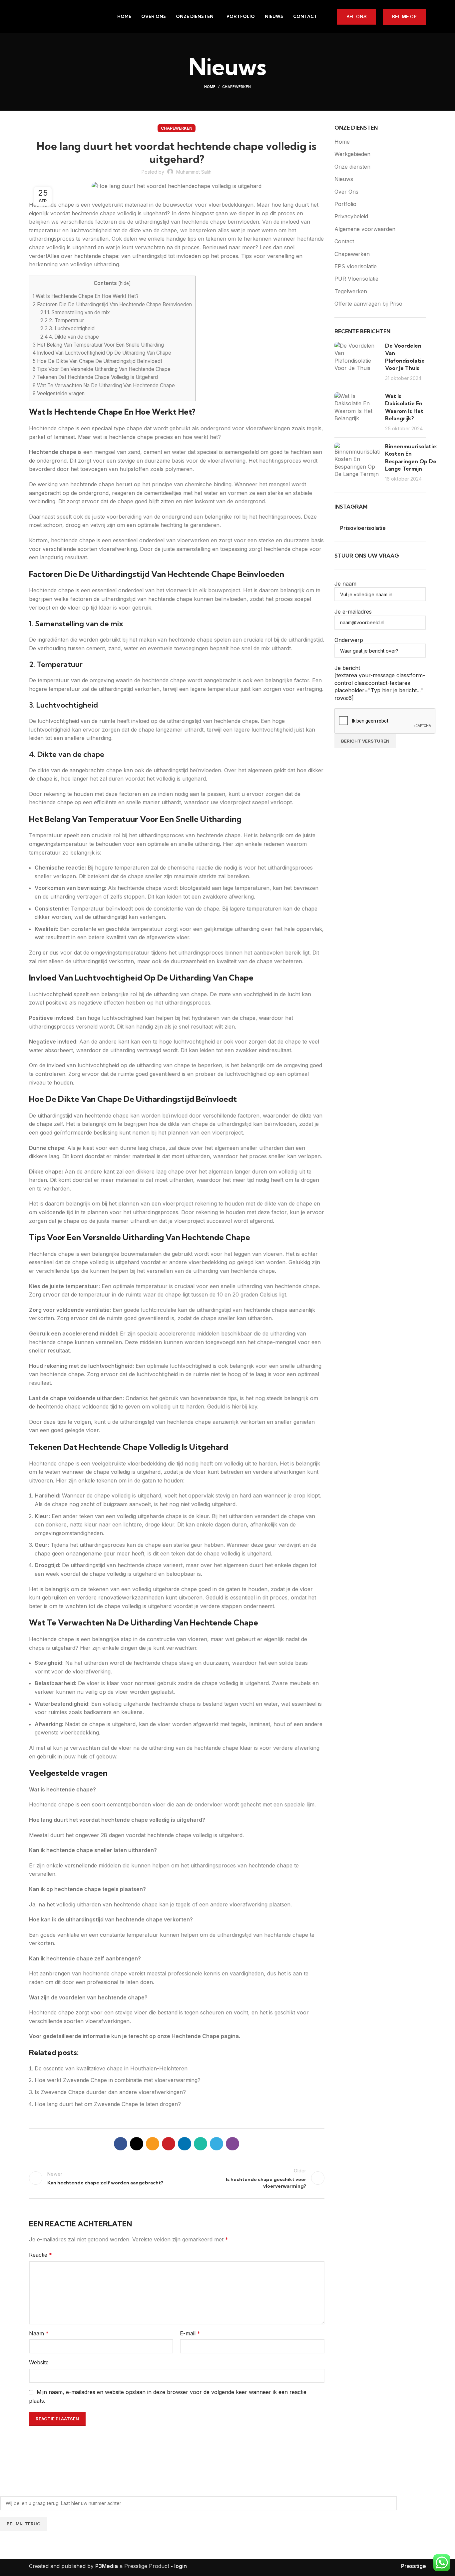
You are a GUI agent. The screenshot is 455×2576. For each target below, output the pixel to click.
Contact (344, 241)
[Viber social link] (232, 2144)
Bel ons (357, 16)
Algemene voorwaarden (365, 229)
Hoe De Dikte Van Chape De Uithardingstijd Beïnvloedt (97, 361)
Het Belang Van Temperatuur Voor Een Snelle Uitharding (98, 345)
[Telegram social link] (217, 2144)
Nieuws (344, 179)
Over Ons (346, 192)
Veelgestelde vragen (59, 393)
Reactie (40, 2255)
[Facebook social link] (121, 2144)
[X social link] (137, 2144)
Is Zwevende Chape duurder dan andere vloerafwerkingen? (110, 2092)
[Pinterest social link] (169, 2144)
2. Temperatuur (62, 320)
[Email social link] (153, 2144)
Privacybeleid (351, 216)
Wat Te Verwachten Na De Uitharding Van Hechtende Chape (104, 385)
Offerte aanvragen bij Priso (368, 304)
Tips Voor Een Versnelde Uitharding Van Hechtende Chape (102, 369)
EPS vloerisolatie (356, 266)
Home (210, 87)
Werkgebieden (352, 154)
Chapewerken (236, 87)
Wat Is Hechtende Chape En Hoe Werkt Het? (86, 296)
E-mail (190, 2333)
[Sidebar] (8, 2568)
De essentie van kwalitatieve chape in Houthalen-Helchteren (111, 2068)
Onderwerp (349, 640)
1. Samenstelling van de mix (75, 312)
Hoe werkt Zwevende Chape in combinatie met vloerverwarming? (118, 2080)
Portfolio (345, 204)
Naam (39, 2333)
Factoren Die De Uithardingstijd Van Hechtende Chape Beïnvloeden (112, 304)
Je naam (345, 584)
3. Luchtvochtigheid (67, 328)
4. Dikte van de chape (70, 337)
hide (124, 283)
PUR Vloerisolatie (356, 279)
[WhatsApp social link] (201, 2144)
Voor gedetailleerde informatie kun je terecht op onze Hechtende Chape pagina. (135, 2036)
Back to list (177, 2178)
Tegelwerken (351, 291)
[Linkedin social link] (185, 2144)
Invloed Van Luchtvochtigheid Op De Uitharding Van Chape (102, 353)
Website (39, 2362)
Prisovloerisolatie (363, 528)
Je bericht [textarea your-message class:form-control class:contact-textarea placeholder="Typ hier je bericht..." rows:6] (380, 683)
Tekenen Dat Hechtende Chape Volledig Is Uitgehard (95, 377)
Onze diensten (352, 167)
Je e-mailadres (353, 612)
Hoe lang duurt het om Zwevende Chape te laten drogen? (108, 2104)
